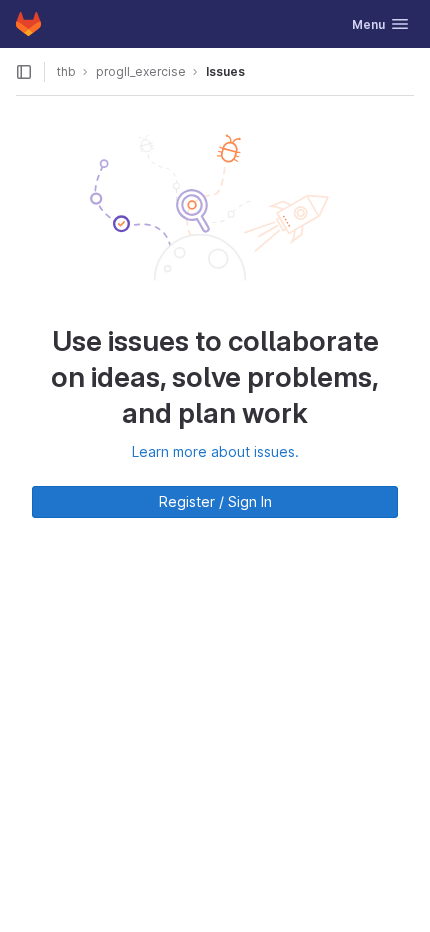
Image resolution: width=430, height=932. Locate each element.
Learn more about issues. (215, 451)
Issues (225, 71)
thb (66, 71)
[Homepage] (28, 24)
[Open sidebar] (24, 72)
